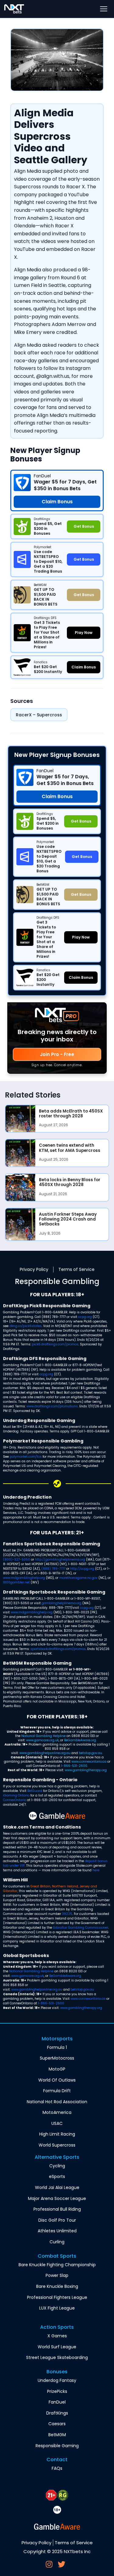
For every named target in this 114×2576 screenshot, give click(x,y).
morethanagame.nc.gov (78, 1578)
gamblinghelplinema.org (62, 1603)
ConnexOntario (15, 1800)
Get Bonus (81, 821)
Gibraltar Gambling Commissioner (81, 1928)
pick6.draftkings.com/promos (55, 1344)
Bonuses (57, 2372)
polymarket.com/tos (26, 1457)
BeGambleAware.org (80, 1740)
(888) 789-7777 (53, 1569)
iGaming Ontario (16, 1795)
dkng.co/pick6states (26, 1326)
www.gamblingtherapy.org (86, 1770)
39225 (67, 1914)
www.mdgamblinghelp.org (24, 1578)
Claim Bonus (57, 797)
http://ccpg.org (82, 1569)
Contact (57, 2460)
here (96, 1870)
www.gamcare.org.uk (42, 1740)
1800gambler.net (16, 1582)
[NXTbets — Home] (14, 9)
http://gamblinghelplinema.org (60, 1559)
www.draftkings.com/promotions (52, 1406)
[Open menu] (104, 9)
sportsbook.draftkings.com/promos (58, 1649)
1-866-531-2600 (74, 1766)
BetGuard (35, 1791)
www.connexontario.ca (89, 1762)
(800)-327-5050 (17, 1559)
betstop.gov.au (90, 1753)
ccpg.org (85, 1317)
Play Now (81, 937)
